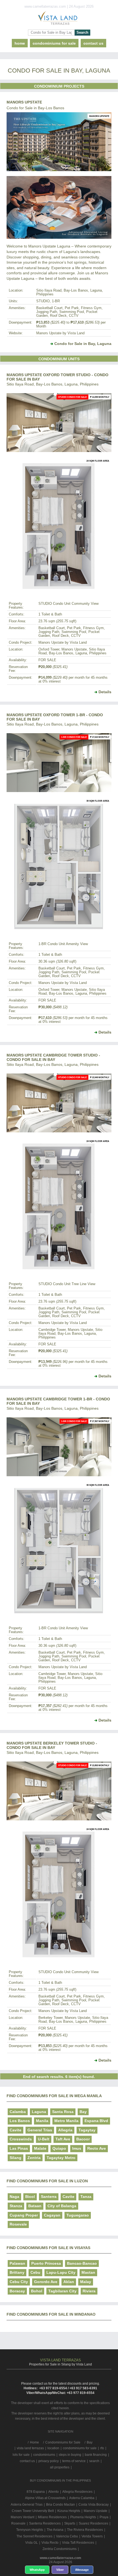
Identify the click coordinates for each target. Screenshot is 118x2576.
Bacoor (83, 2139)
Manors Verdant (23, 2517)
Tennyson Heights (30, 2530)
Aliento (54, 2492)
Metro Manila (66, 2121)
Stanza (16, 2206)
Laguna (39, 2112)
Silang (16, 2158)
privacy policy (49, 2461)
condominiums (44, 2455)
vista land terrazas (30, 2448)
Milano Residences (52, 2517)
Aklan (69, 2282)
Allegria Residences (77, 2492)
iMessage (82, 2570)
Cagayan (52, 2215)
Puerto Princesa (46, 2263)
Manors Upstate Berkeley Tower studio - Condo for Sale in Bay (52, 1745)
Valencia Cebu (67, 2536)
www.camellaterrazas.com (61, 2558)
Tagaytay (87, 2130)
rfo (102, 2448)
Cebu (35, 2272)
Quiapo (59, 2148)
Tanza (86, 2197)
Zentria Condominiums (60, 2549)
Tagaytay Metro (61, 2158)
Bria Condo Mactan (61, 2505)
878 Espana (36, 2492)
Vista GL (32, 2543)
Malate (40, 2148)
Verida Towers (92, 2536)
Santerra (49, 2197)
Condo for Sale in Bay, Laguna (83, 344)
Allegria (65, 2130)
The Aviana (55, 2530)
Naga (14, 2197)
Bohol (37, 2291)
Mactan (88, 2272)
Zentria (34, 2158)
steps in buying (70, 2455)
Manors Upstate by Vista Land (60, 333)
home (20, 43)
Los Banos (20, 2121)
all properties (60, 2467)
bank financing (96, 2455)
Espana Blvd (96, 2121)
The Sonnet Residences (34, 2536)
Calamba (18, 2112)
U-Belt (44, 2139)
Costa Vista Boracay (94, 2505)
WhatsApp (37, 2570)
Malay (86, 2282)
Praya (104, 2517)
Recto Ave (97, 2148)
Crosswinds (21, 2139)
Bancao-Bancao (82, 2263)
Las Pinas (19, 2148)
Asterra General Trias (27, 2505)
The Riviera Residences (85, 2530)
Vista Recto (50, 2543)
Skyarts (70, 2523)
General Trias (40, 2130)
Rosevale (18, 2224)
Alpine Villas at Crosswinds (45, 2498)
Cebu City (19, 2282)
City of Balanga (62, 2206)
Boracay (17, 2291)
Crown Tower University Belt (33, 2511)
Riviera (89, 2291)
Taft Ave (63, 2139)
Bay (83, 2112)
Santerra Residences (45, 2523)
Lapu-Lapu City (61, 2272)
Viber (60, 2570)
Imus (77, 2148)
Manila (42, 2121)
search (94, 2461)
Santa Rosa (63, 2112)
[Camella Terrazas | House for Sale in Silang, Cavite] (59, 19)
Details (105, 692)
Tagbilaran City (62, 2291)
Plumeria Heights (83, 2517)
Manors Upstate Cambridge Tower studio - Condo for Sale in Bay (53, 1057)
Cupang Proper (24, 2215)
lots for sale (21, 2455)
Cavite (16, 2130)
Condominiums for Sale (54, 43)
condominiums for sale (80, 2448)
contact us (93, 43)
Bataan (35, 2206)
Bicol (30, 2197)
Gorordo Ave (46, 2282)
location (53, 2448)
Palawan (17, 2263)
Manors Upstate (24, 102)
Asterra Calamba (82, 2498)
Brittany (17, 2272)
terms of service (74, 2461)
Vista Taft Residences (78, 2543)
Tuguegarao (78, 2215)
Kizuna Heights (69, 2511)
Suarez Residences (93, 2523)
